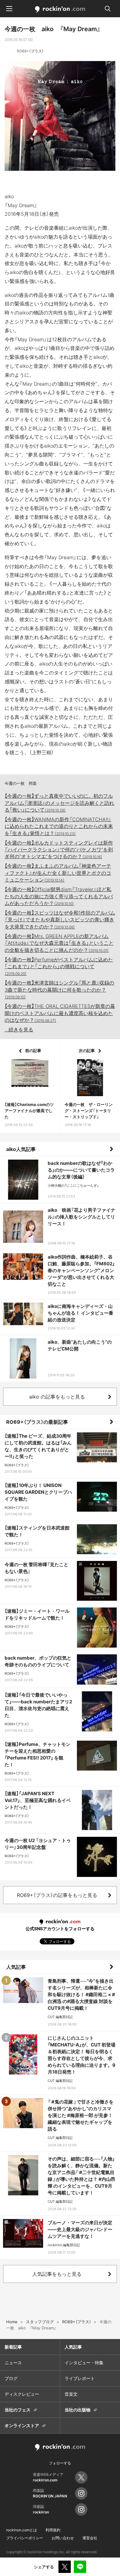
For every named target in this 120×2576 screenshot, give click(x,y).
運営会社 (90, 2538)
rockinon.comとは (22, 2530)
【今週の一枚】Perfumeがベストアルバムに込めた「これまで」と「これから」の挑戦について (59, 966)
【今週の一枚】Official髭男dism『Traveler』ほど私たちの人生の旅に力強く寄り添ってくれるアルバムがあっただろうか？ (59, 896)
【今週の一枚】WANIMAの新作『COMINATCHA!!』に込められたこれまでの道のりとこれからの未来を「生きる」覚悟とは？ (59, 826)
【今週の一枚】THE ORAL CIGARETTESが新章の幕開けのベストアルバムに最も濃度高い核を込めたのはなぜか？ (60, 1013)
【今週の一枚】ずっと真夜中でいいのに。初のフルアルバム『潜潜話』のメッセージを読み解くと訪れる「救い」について (59, 803)
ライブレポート (80, 2378)
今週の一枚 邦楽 (21, 783)
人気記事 (16, 1967)
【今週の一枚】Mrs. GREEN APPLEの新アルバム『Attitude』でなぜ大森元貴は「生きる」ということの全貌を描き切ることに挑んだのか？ (59, 943)
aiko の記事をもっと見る (57, 1397)
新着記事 (13, 2347)
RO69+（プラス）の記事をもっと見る (57, 1895)
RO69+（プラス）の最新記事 (37, 1422)
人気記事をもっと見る (57, 2274)
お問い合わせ (63, 2538)
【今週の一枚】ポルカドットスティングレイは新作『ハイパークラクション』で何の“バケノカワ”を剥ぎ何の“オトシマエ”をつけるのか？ (59, 850)
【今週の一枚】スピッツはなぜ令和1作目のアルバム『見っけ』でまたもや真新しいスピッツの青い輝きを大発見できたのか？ (60, 920)
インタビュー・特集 (84, 2363)
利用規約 (53, 2530)
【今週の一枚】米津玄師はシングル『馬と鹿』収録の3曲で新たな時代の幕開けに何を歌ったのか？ (59, 989)
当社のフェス (18, 2410)
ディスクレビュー (22, 2394)
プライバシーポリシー (25, 2538)
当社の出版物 (78, 2410)
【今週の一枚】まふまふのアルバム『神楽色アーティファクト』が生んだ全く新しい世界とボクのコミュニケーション (58, 873)
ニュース (13, 2363)
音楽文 (71, 2394)
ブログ (11, 2378)
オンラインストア (22, 2425)
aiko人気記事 (21, 1149)
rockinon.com (60, 10)
